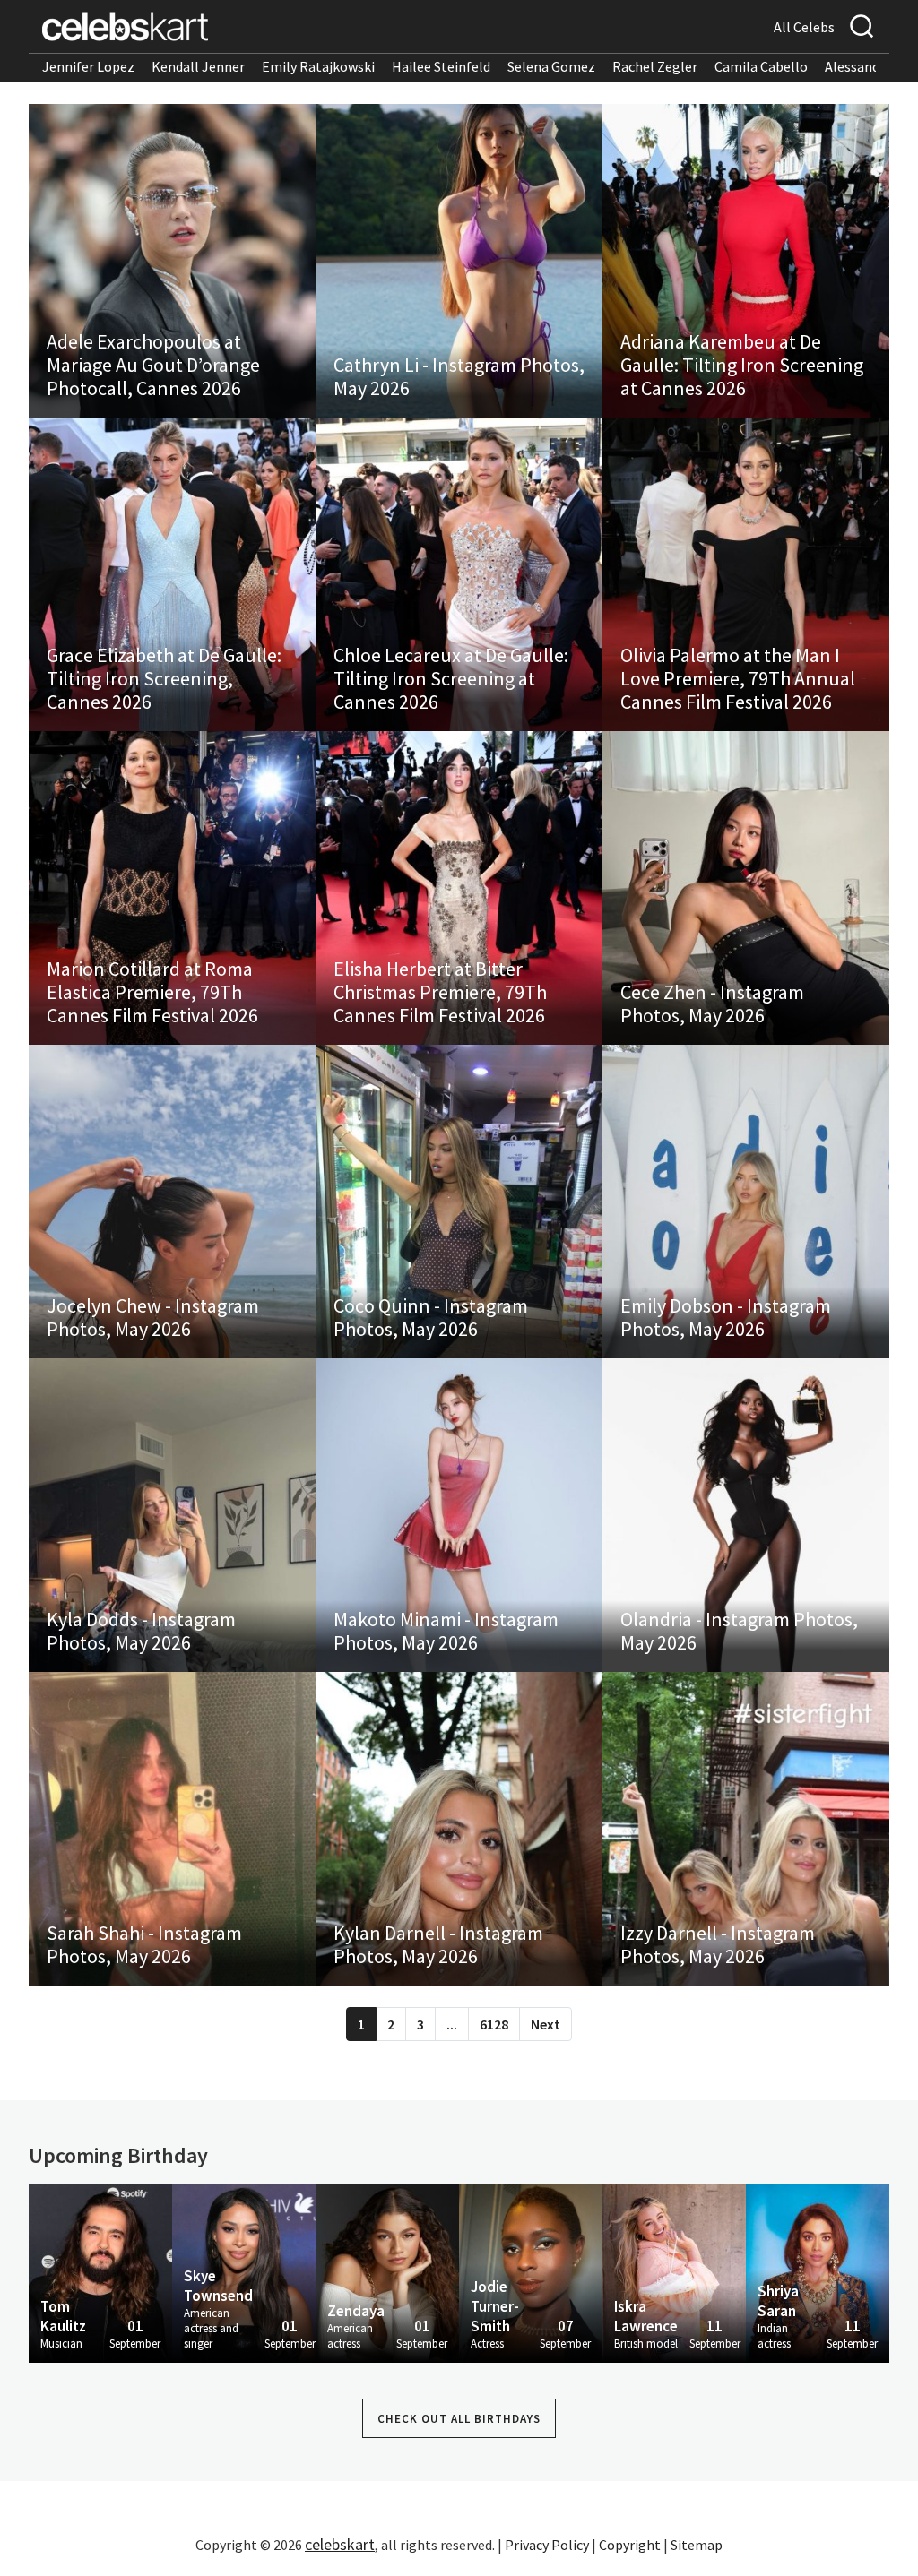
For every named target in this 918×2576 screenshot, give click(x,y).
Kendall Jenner (198, 66)
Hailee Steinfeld (441, 66)
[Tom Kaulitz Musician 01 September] (100, 2271)
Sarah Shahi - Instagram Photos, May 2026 (144, 1944)
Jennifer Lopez (88, 66)
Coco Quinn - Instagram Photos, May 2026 (431, 1317)
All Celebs (804, 27)
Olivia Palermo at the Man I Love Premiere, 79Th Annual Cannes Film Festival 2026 (738, 678)
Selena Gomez (551, 66)
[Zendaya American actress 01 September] (387, 2271)
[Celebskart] (125, 26)
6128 (494, 2024)
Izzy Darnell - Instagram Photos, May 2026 (718, 1944)
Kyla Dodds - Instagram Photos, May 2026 (141, 1631)
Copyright (630, 2545)
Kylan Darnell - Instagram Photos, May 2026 (438, 1944)
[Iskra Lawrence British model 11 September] (674, 2271)
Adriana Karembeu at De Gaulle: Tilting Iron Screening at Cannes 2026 (742, 365)
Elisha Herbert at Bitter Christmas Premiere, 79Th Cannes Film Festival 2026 (440, 992)
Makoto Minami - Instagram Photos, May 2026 (446, 1631)
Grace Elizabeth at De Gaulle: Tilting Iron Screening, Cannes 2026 (164, 678)
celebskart (340, 2544)
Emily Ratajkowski (318, 66)
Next (546, 2024)
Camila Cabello (761, 66)
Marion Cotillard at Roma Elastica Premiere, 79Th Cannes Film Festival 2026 (152, 992)
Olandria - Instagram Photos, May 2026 (739, 1631)
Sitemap (697, 2545)
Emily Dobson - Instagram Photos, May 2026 (726, 1317)
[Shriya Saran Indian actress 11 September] (818, 2271)
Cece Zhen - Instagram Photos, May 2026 (712, 1004)
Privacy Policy (547, 2545)
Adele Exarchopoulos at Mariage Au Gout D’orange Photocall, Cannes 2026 (153, 365)
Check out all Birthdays (459, 2419)
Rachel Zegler (655, 66)
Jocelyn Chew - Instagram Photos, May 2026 (153, 1317)
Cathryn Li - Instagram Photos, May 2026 (459, 376)
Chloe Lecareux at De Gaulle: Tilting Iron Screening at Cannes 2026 (451, 678)
